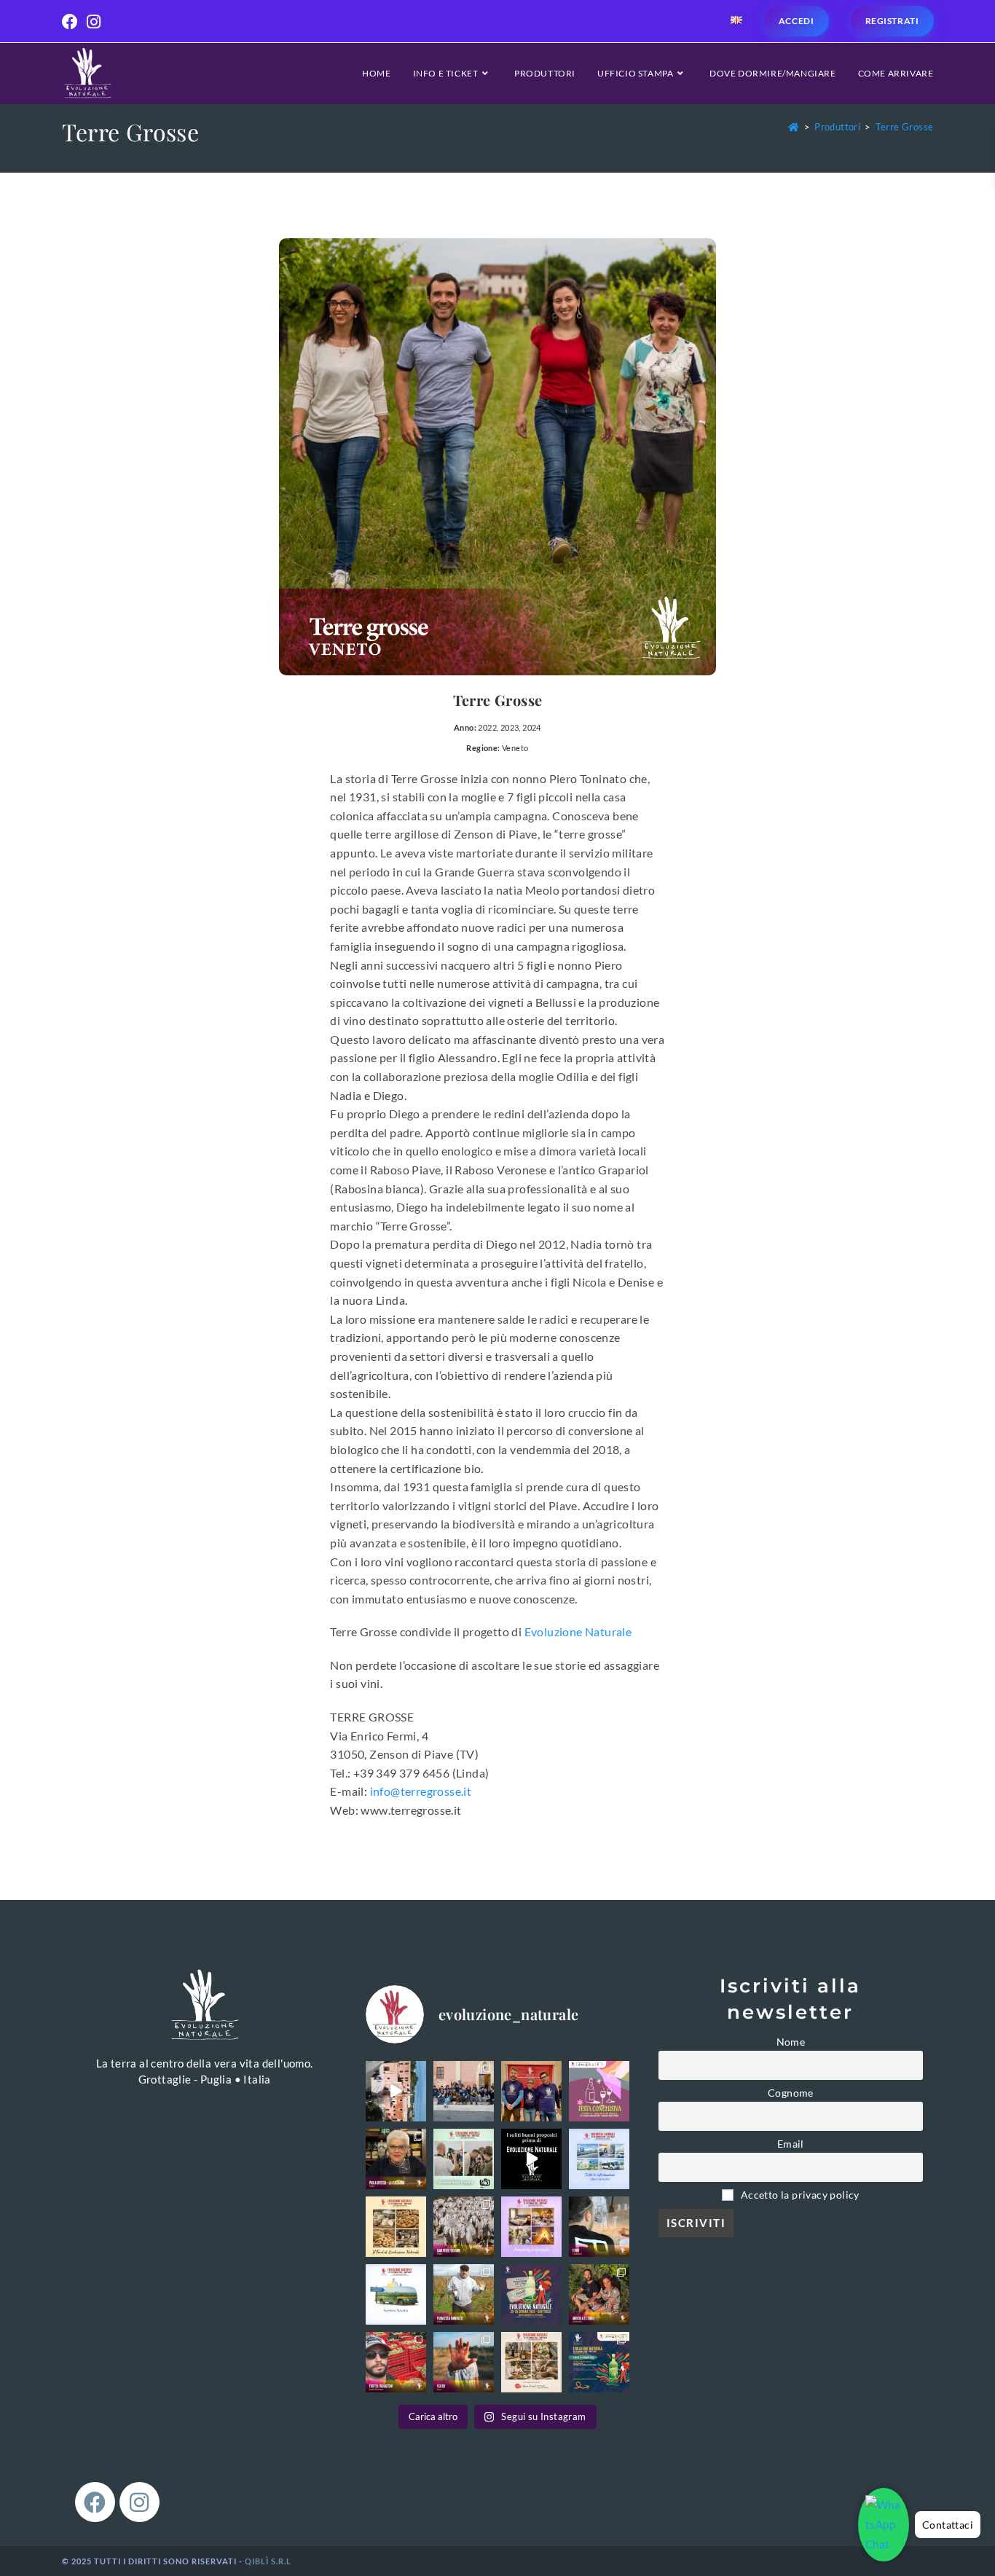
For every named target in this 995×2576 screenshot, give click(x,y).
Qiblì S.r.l (268, 2561)
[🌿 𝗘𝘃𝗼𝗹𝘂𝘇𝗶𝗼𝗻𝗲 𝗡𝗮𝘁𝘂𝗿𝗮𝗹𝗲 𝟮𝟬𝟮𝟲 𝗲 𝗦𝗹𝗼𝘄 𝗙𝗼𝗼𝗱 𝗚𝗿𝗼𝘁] (531, 2362)
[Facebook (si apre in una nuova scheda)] (72, 22)
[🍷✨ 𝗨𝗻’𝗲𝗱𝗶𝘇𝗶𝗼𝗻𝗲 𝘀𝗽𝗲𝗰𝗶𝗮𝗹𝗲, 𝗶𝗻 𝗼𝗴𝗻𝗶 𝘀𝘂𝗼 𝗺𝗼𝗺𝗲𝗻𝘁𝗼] (464, 2091)
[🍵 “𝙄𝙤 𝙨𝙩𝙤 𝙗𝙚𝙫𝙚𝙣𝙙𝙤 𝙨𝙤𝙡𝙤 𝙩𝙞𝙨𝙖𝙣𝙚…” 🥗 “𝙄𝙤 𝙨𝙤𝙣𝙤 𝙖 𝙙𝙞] (531, 2159)
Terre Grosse (905, 127)
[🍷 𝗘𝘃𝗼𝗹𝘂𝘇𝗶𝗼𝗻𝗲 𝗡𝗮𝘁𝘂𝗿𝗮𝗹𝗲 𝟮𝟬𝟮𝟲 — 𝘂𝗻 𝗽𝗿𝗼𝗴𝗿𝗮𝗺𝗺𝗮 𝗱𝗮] (599, 2362)
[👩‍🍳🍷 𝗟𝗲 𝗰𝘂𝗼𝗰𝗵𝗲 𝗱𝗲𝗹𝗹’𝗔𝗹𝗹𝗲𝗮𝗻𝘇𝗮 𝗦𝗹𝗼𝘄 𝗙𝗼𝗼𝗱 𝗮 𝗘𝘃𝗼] (396, 2159)
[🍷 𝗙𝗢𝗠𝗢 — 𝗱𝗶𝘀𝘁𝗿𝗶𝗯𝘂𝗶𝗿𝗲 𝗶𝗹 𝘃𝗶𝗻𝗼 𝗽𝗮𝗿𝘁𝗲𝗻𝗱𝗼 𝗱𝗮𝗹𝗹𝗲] (599, 2227)
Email (791, 2144)
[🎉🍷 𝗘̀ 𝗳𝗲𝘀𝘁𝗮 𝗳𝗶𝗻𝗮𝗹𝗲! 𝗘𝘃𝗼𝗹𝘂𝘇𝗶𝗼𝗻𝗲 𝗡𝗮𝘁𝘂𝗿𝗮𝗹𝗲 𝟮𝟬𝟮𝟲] (599, 2091)
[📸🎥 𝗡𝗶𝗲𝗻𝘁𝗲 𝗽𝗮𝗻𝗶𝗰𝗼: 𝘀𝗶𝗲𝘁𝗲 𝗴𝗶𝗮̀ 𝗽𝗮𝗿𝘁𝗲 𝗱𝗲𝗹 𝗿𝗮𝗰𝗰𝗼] (464, 2159)
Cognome (791, 2093)
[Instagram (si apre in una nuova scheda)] (94, 22)
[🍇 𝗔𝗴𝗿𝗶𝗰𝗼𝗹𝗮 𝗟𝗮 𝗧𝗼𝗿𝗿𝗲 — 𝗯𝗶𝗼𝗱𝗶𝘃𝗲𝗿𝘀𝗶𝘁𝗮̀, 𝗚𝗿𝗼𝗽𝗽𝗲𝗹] (599, 2294)
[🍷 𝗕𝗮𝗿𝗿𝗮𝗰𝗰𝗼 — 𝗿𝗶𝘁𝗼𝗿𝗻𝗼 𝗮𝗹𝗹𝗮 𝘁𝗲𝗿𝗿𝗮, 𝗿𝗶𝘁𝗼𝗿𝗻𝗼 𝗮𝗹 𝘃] (464, 2294)
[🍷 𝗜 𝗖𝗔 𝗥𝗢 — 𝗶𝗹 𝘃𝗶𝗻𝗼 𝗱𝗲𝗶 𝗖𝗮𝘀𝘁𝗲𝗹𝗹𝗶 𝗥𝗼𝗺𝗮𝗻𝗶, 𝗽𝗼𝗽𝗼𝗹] (464, 2362)
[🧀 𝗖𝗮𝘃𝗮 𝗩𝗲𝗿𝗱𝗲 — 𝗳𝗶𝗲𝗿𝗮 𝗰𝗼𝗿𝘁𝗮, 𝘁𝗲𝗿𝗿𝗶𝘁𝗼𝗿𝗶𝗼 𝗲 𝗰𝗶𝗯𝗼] (464, 2227)
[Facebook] (95, 2502)
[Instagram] (139, 2502)
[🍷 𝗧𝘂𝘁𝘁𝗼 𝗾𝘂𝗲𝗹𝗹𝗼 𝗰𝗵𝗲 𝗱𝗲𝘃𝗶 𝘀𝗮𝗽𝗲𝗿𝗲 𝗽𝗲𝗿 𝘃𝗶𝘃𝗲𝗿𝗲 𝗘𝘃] (599, 2159)
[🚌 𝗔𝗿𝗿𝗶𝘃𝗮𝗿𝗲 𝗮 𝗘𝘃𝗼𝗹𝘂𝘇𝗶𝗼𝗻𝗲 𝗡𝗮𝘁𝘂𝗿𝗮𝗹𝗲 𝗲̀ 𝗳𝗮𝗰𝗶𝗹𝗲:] (396, 2294)
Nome (791, 2042)
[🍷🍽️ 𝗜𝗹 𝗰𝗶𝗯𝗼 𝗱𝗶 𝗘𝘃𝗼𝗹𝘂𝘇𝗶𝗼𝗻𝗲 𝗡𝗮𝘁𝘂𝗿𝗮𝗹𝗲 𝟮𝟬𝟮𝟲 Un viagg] (396, 2227)
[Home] (794, 127)
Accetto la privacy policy (799, 2195)
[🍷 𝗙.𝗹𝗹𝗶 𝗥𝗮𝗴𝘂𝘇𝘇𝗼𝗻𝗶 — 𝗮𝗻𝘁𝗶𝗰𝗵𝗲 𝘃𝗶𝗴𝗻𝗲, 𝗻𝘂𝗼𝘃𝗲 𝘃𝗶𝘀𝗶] (396, 2362)
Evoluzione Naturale (578, 1631)
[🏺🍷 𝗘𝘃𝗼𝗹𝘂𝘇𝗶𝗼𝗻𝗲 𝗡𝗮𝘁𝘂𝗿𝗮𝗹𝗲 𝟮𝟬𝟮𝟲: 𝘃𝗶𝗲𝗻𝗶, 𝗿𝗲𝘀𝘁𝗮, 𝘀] (531, 2227)
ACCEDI (797, 21)
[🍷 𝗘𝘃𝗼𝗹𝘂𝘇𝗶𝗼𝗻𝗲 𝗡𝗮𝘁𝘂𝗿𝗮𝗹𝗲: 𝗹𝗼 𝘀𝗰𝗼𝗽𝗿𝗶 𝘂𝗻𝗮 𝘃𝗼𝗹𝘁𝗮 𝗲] (396, 2091)
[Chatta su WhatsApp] (884, 2525)
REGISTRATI (892, 21)
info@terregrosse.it (421, 1791)
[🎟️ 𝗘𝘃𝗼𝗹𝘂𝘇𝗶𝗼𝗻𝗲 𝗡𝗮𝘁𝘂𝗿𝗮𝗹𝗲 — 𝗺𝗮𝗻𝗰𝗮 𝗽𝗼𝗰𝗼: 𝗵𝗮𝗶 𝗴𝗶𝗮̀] (531, 2294)
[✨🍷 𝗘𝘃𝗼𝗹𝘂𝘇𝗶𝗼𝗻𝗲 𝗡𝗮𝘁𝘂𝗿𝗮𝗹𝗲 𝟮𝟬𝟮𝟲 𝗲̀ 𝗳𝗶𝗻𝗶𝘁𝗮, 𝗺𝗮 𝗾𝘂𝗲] (531, 2091)
